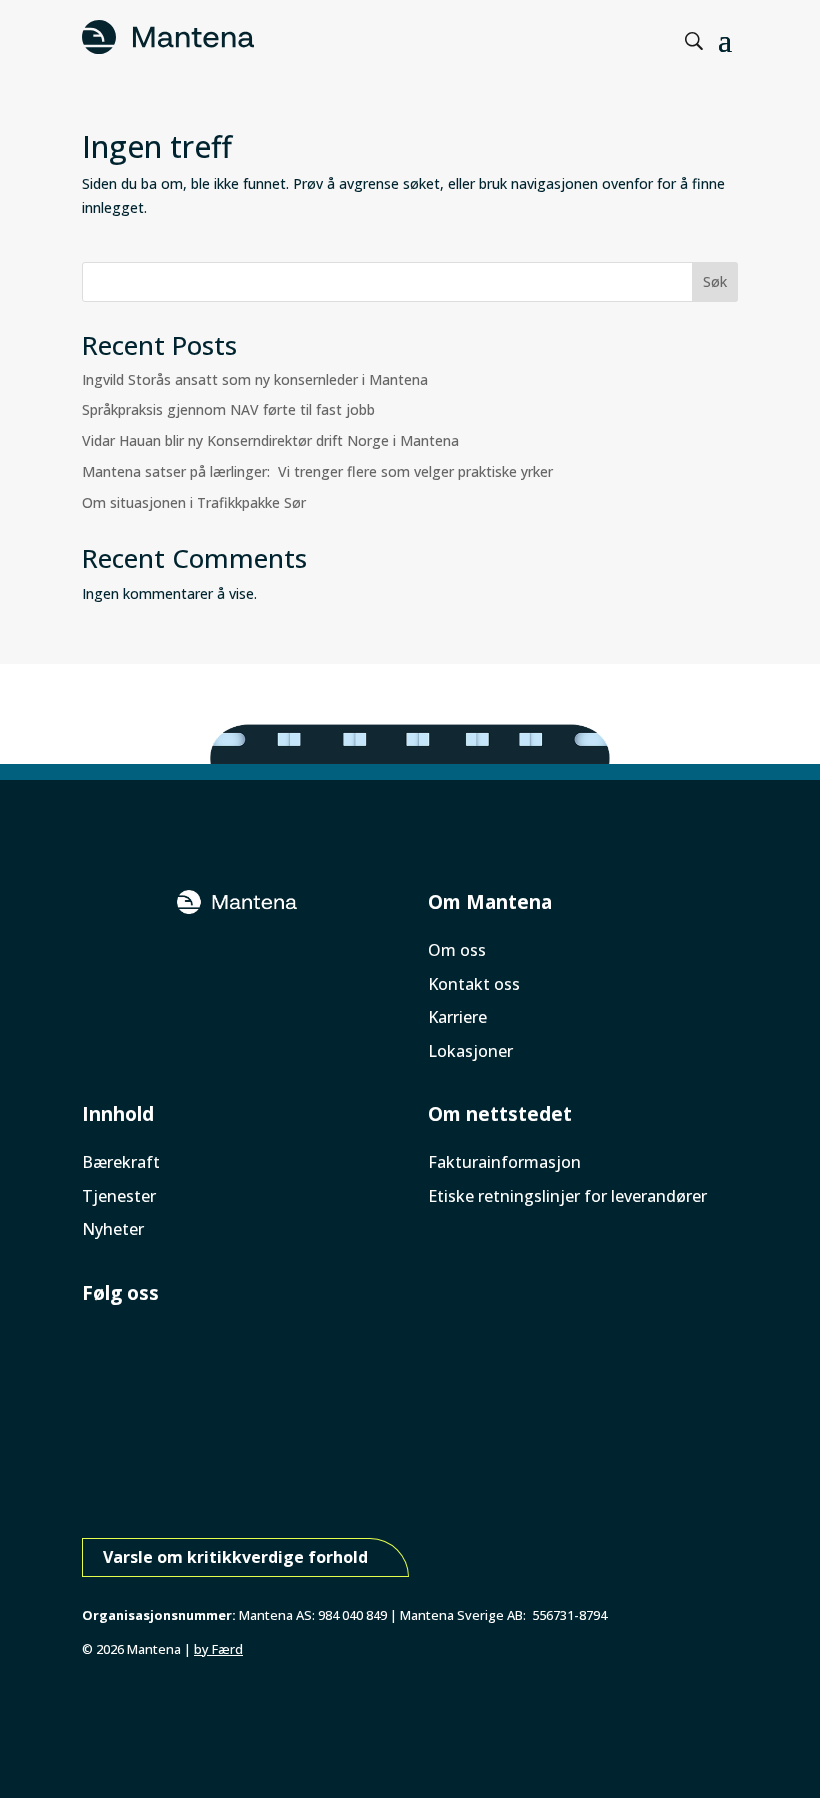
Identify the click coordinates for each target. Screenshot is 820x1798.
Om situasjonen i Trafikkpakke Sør (194, 502)
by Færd (218, 1649)
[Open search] (693, 41)
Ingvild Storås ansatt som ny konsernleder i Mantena (255, 379)
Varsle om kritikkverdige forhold (235, 1557)
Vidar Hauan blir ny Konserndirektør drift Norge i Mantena (272, 440)
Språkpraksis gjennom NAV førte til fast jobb (230, 409)
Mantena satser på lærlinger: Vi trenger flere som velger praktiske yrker (319, 471)
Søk (715, 281)
